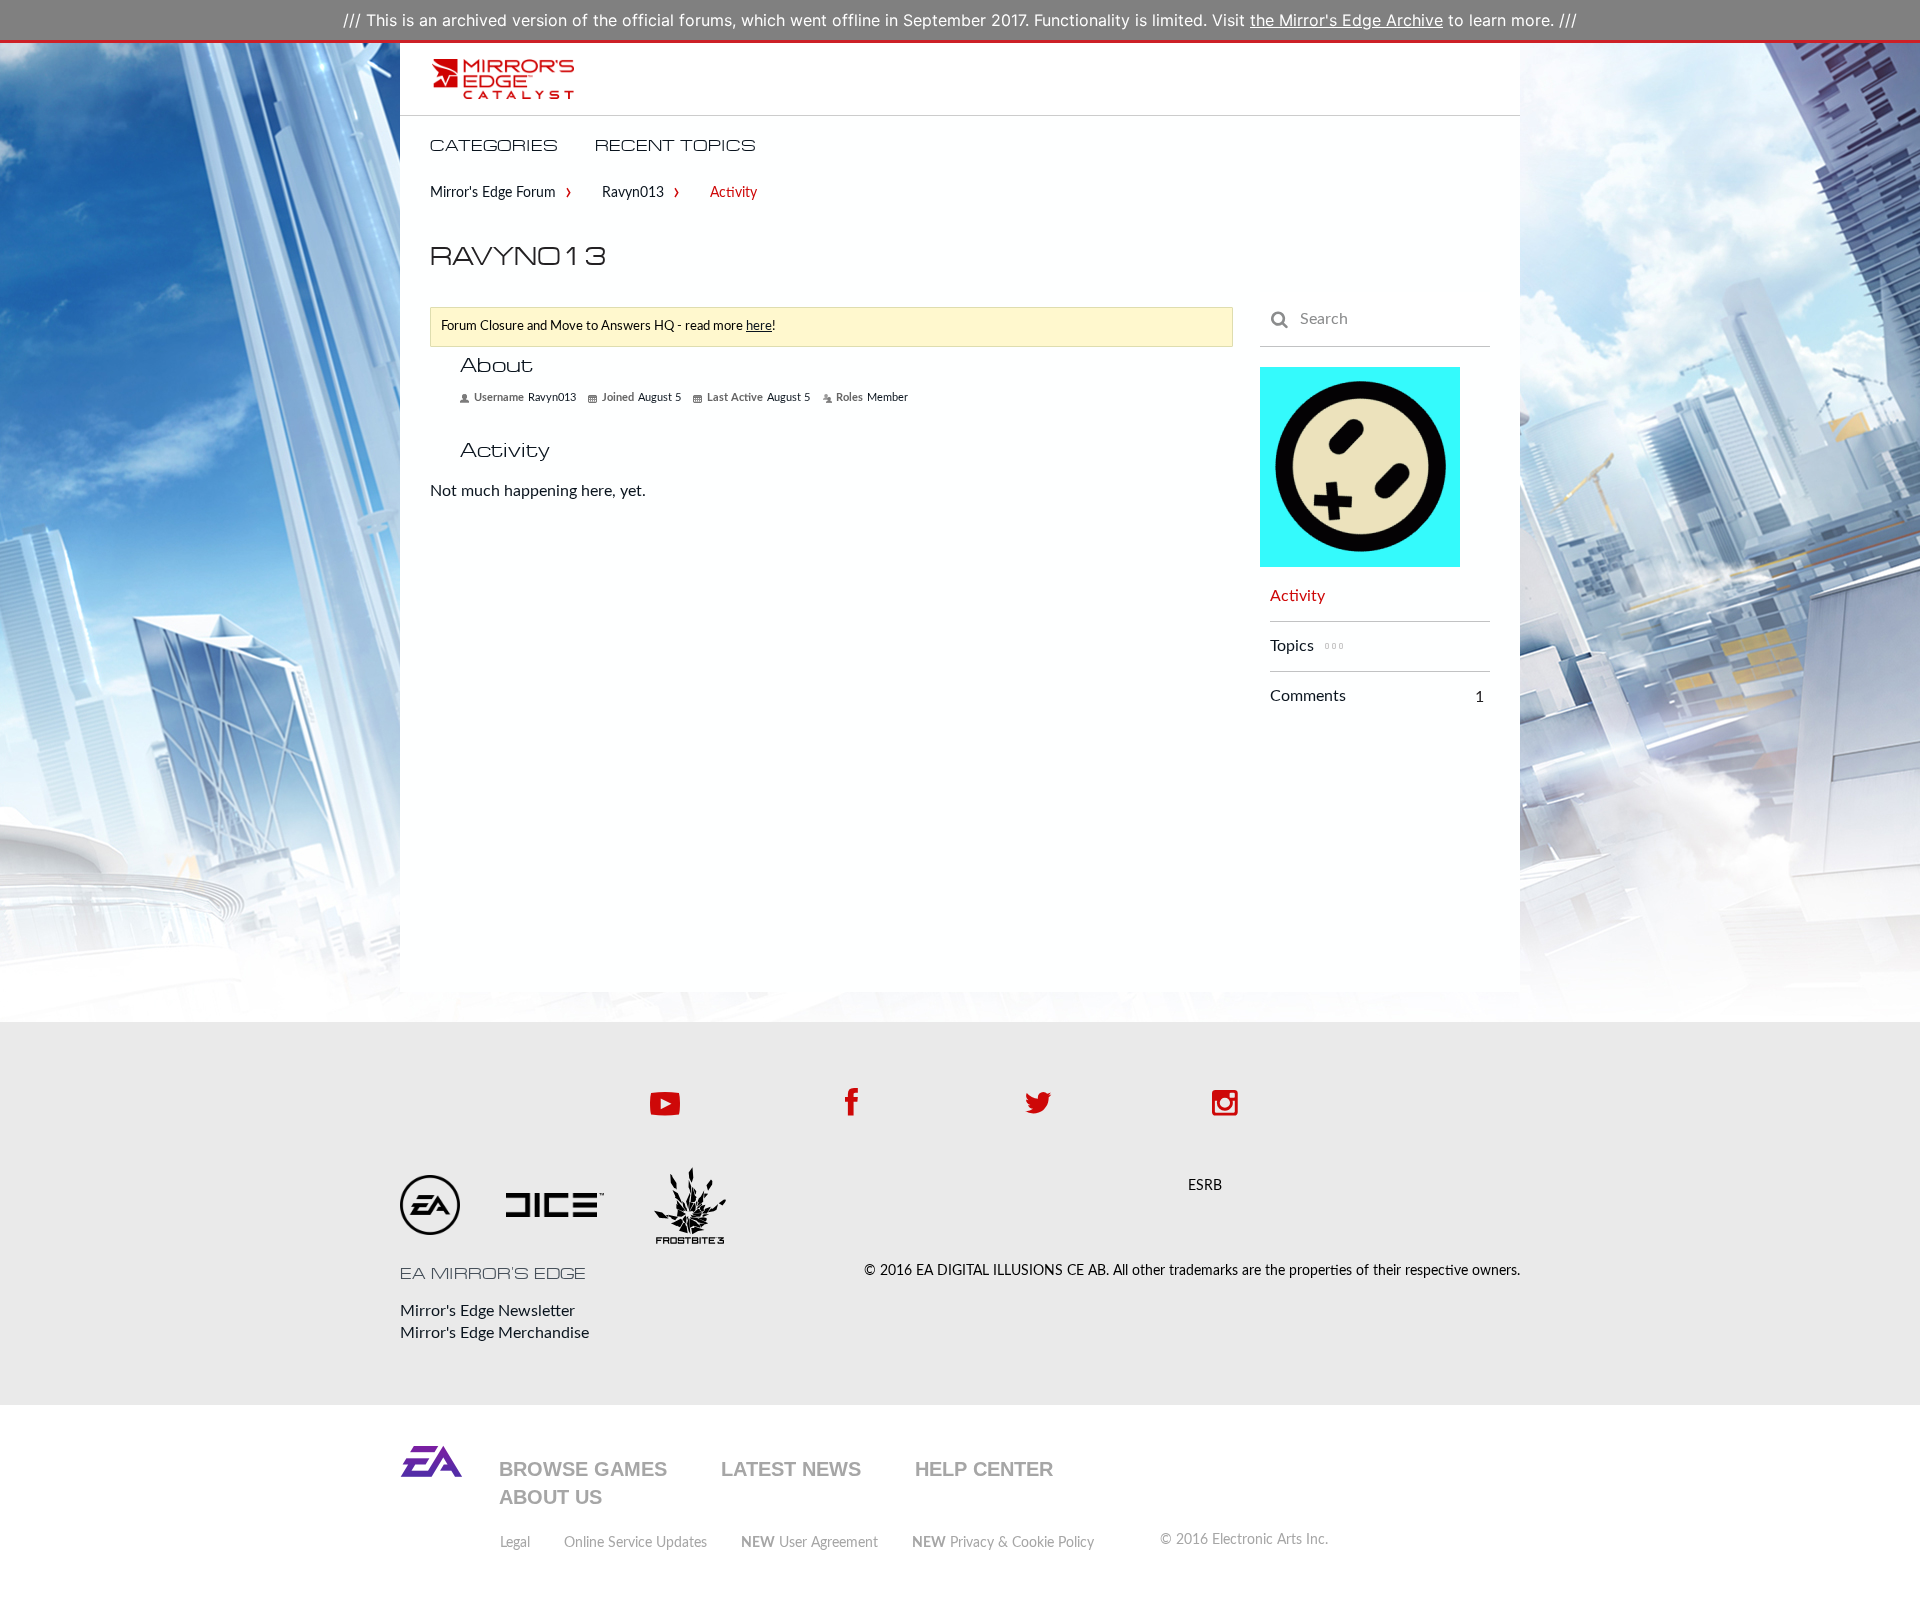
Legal (515, 1543)
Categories (494, 146)
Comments (1308, 696)
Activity (1297, 596)
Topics (1292, 646)
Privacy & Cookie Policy (1003, 1543)
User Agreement (809, 1543)
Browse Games (583, 1469)
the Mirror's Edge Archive (1346, 20)
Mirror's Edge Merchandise (494, 1333)
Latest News (791, 1469)
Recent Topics (675, 146)
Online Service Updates (635, 1543)
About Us (550, 1497)
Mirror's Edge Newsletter (487, 1311)
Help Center (984, 1469)
